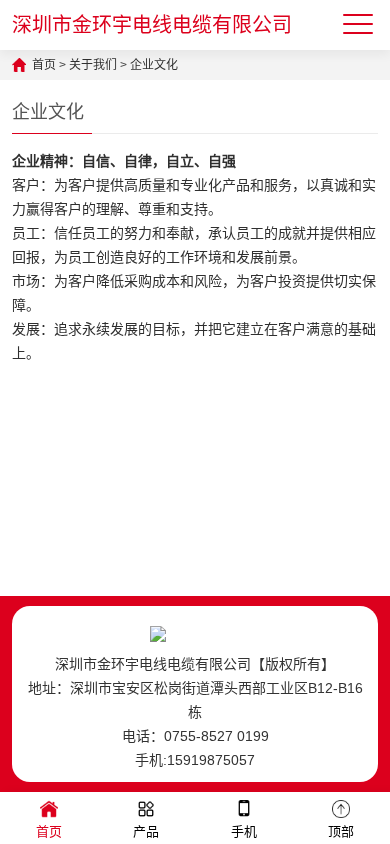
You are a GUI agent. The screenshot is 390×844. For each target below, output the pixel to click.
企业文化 (154, 65)
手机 (244, 831)
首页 (44, 65)
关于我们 (93, 65)
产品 (146, 831)
